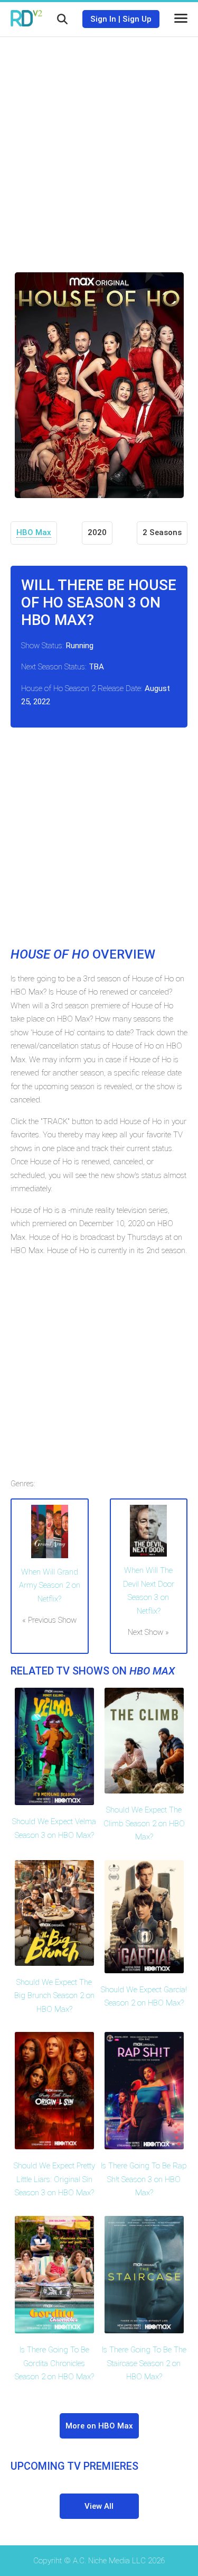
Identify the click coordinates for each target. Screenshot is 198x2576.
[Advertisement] (99, 147)
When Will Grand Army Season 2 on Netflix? (50, 1585)
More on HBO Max (99, 2426)
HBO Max (34, 532)
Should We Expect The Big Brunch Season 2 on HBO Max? (54, 1996)
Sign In (103, 19)
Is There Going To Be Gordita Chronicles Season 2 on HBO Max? (54, 2363)
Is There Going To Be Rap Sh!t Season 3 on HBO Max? (144, 2179)
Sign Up (137, 19)
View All (99, 2506)
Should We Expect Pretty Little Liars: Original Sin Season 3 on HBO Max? (54, 2179)
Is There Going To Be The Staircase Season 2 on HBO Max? (144, 2363)
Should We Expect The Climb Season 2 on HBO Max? (144, 1823)
